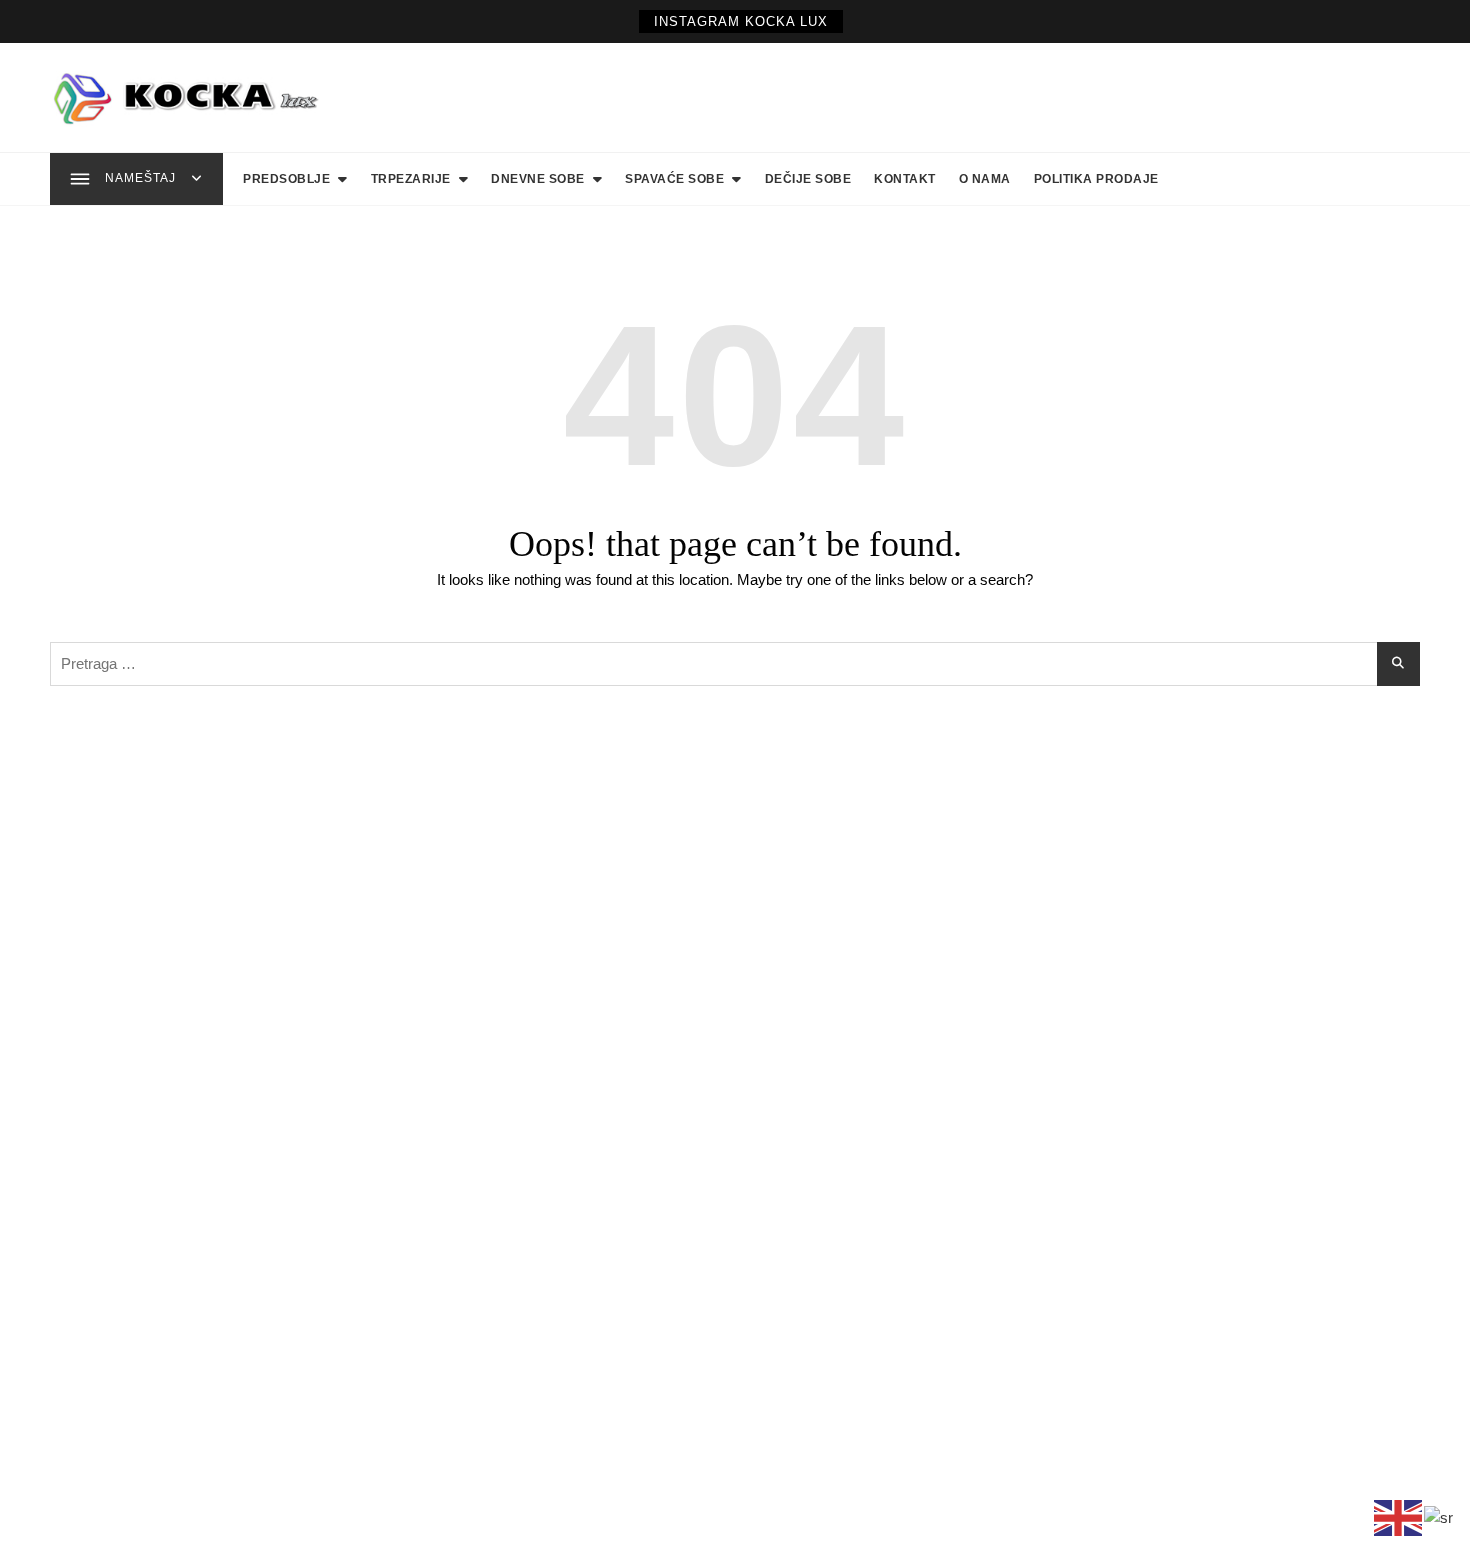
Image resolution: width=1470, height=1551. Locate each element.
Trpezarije (411, 179)
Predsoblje (286, 179)
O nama (985, 179)
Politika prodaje (1096, 179)
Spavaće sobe (674, 179)
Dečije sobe (808, 179)
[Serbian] (1439, 1516)
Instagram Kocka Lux (741, 21)
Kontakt (905, 179)
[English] (1399, 1516)
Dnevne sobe (538, 179)
